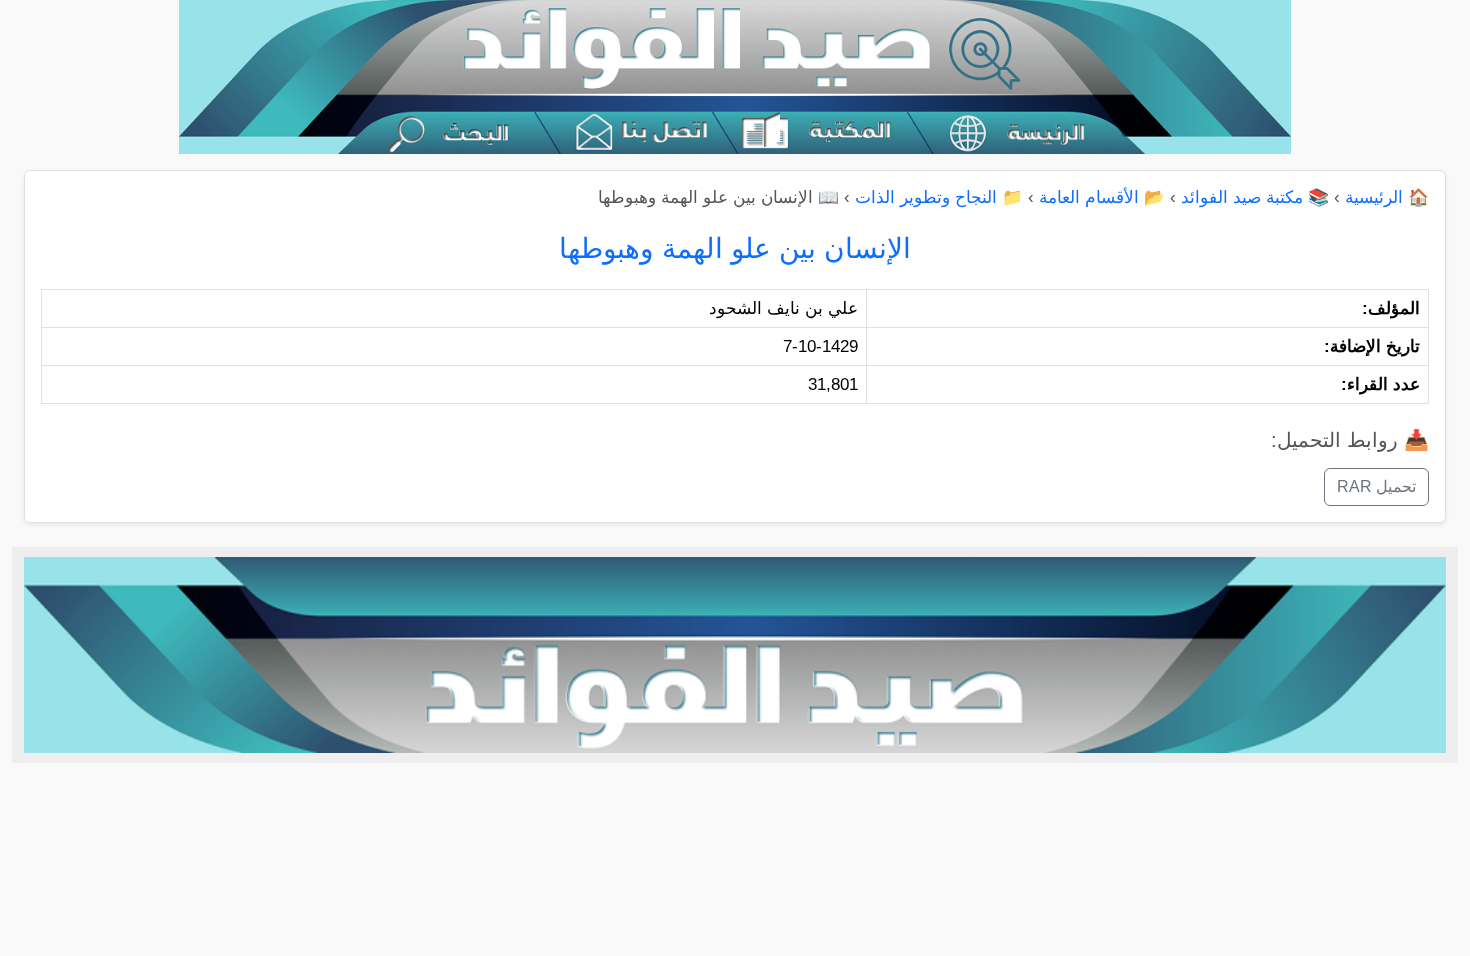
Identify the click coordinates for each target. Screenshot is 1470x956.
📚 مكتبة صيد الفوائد (1255, 197)
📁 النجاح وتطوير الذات (939, 197)
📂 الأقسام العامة (1102, 197)
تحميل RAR (1376, 486)
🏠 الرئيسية (1387, 197)
